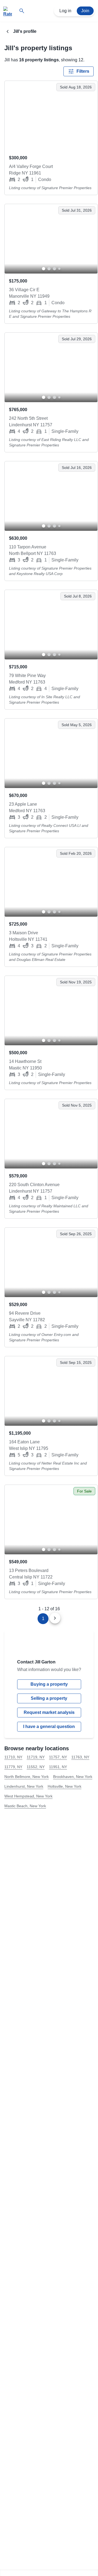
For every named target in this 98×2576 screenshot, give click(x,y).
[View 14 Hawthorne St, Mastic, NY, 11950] (51, 1011)
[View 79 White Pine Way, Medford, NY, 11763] (51, 625)
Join (85, 11)
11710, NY (13, 1757)
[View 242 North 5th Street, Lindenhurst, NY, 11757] (51, 367)
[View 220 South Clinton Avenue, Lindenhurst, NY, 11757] (51, 1134)
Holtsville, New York (65, 1786)
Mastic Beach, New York (25, 1806)
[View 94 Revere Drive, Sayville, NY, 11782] (51, 1262)
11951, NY (58, 1767)
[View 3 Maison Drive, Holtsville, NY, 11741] (51, 882)
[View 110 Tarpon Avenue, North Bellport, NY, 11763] (51, 496)
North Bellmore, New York (27, 1777)
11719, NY (36, 1757)
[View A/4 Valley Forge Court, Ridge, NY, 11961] (51, 116)
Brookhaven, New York (73, 1777)
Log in (65, 11)
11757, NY (58, 1757)
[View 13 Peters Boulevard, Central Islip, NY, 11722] (51, 1520)
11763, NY (80, 1757)
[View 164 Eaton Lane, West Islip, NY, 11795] (51, 1391)
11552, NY (36, 1767)
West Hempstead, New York (28, 1796)
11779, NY (13, 1767)
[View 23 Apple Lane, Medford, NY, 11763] (51, 753)
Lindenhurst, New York (24, 1786)
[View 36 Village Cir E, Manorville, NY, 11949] (51, 239)
